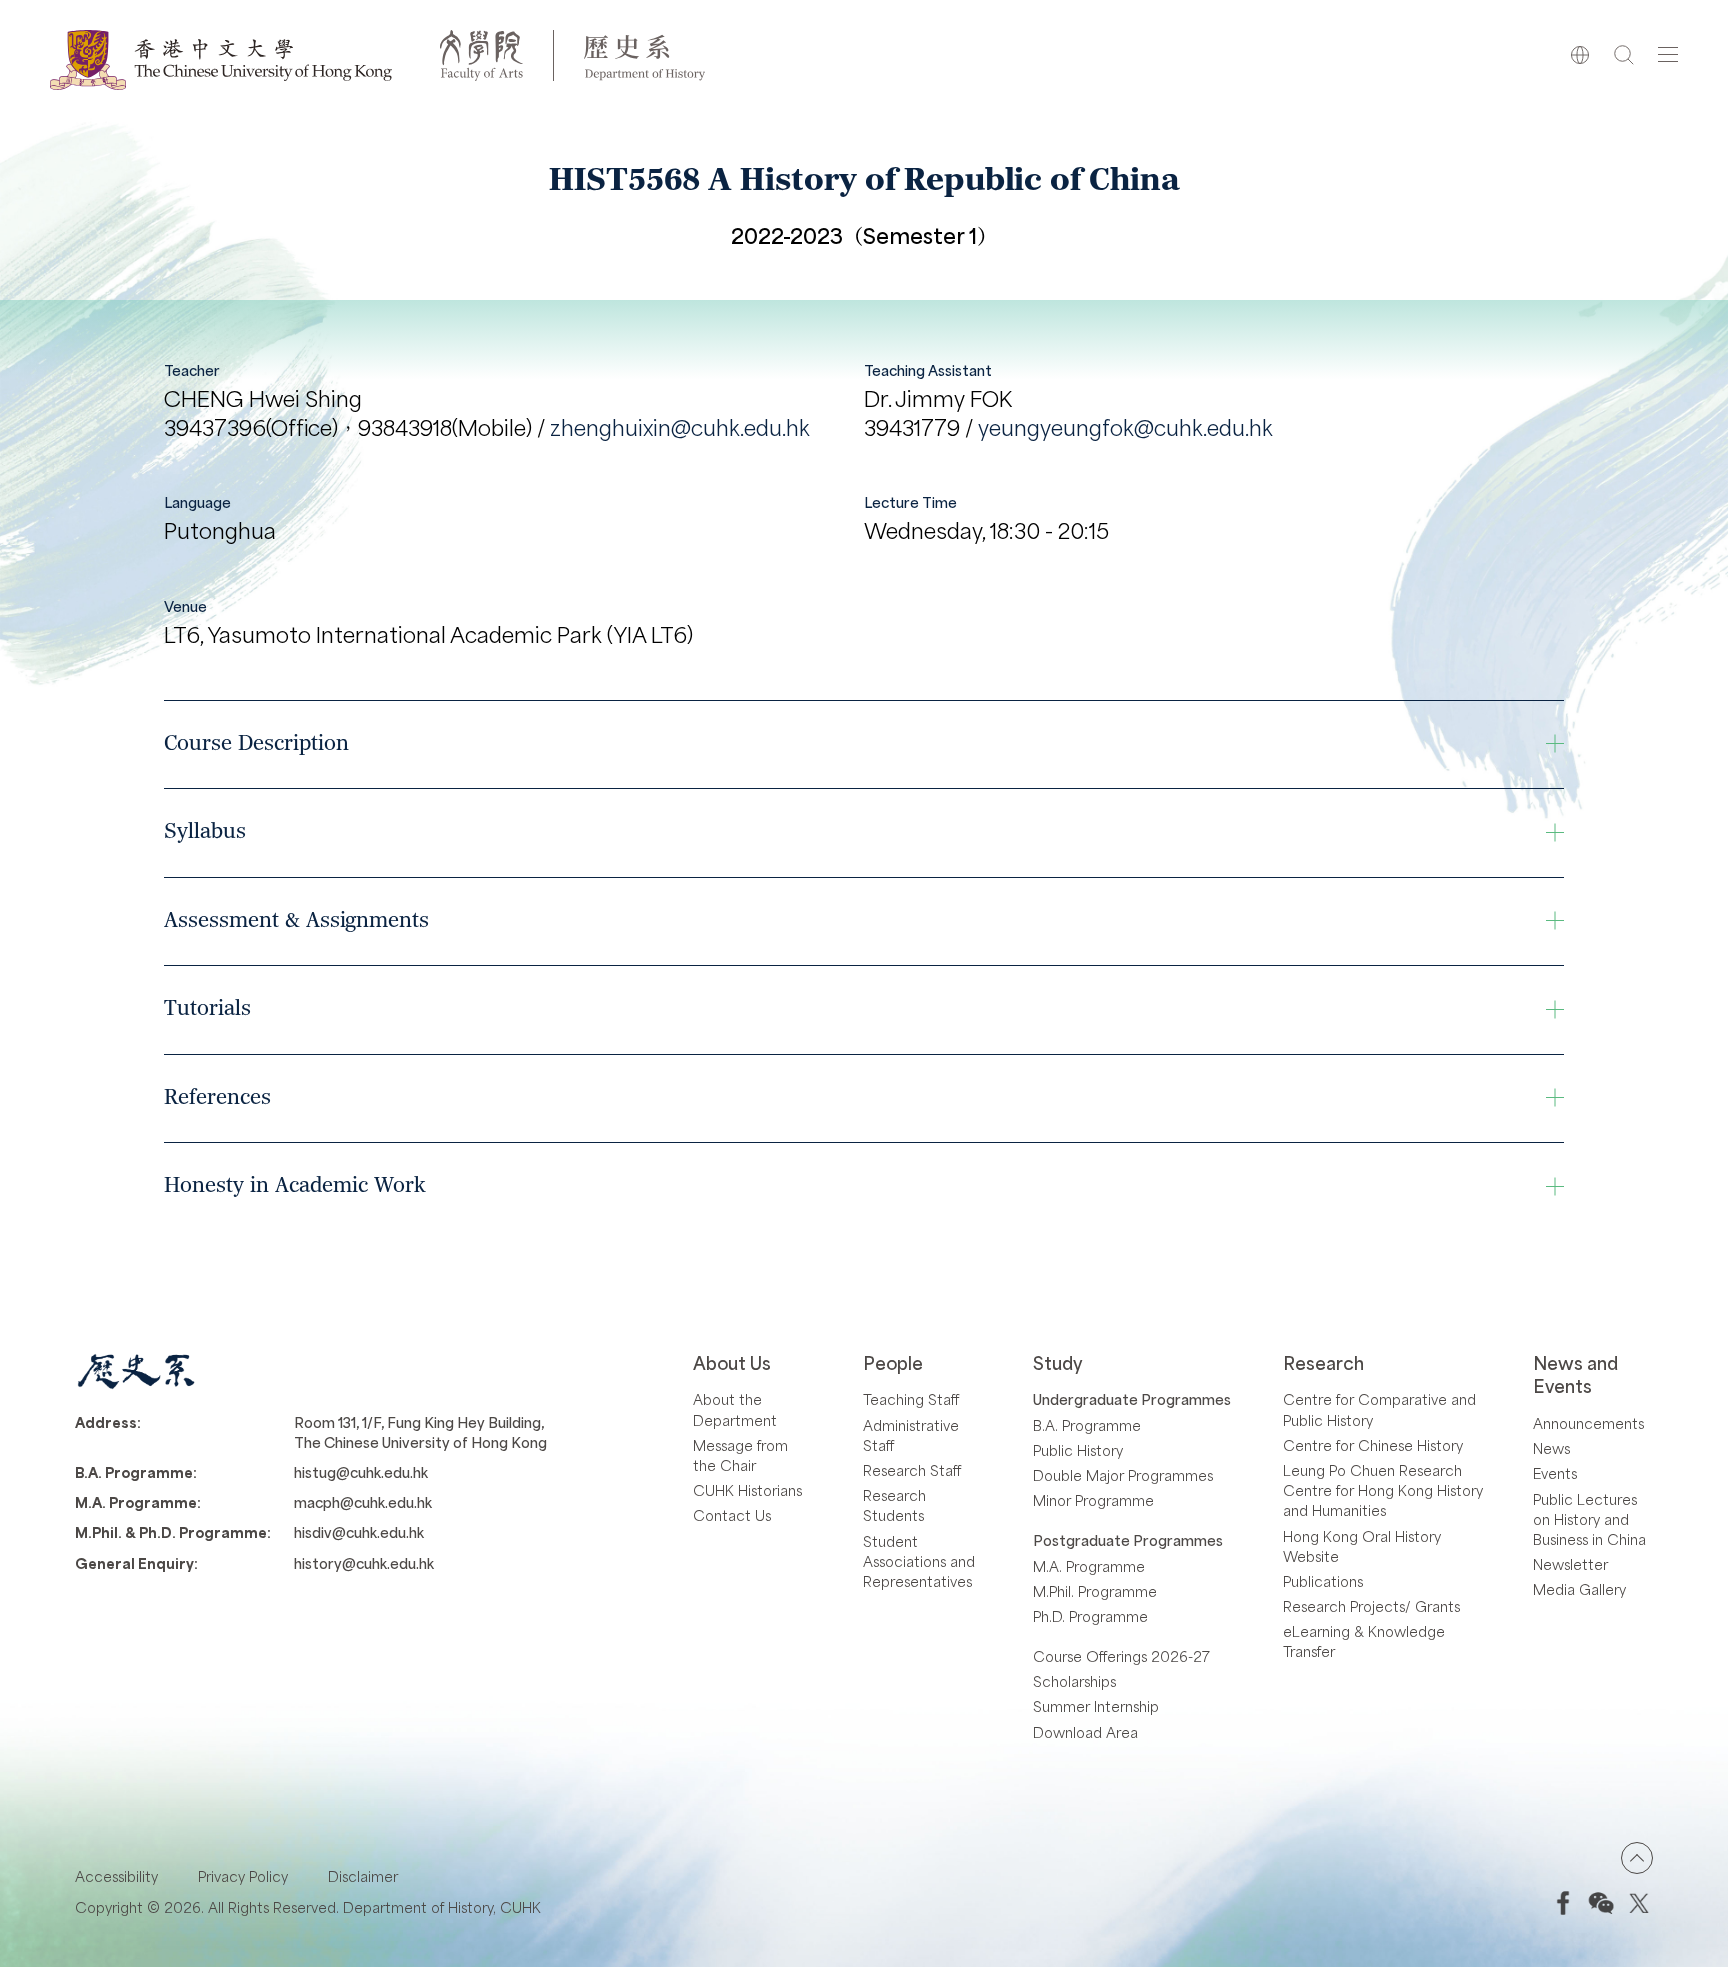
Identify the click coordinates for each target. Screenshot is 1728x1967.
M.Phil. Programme (1095, 1591)
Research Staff (912, 1470)
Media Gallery (1579, 1589)
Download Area (1085, 1732)
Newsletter (1570, 1564)
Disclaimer (363, 1876)
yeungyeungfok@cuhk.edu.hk (1125, 427)
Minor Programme (1093, 1500)
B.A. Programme (1087, 1425)
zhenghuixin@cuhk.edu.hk (680, 427)
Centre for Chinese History (1373, 1445)
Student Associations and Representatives (919, 1561)
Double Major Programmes (1123, 1475)
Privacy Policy (243, 1876)
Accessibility (116, 1876)
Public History (1078, 1450)
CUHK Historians (747, 1490)
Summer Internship (1096, 1706)
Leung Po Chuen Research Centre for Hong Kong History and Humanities (1383, 1490)
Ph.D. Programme (1090, 1616)
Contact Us (732, 1515)
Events (1555, 1473)
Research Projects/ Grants (1371, 1606)
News (1551, 1448)
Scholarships (1074, 1681)
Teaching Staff (911, 1399)
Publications (1323, 1581)
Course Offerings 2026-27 (1121, 1656)
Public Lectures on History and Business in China (1589, 1519)
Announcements (1588, 1423)
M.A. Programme (1089, 1566)
